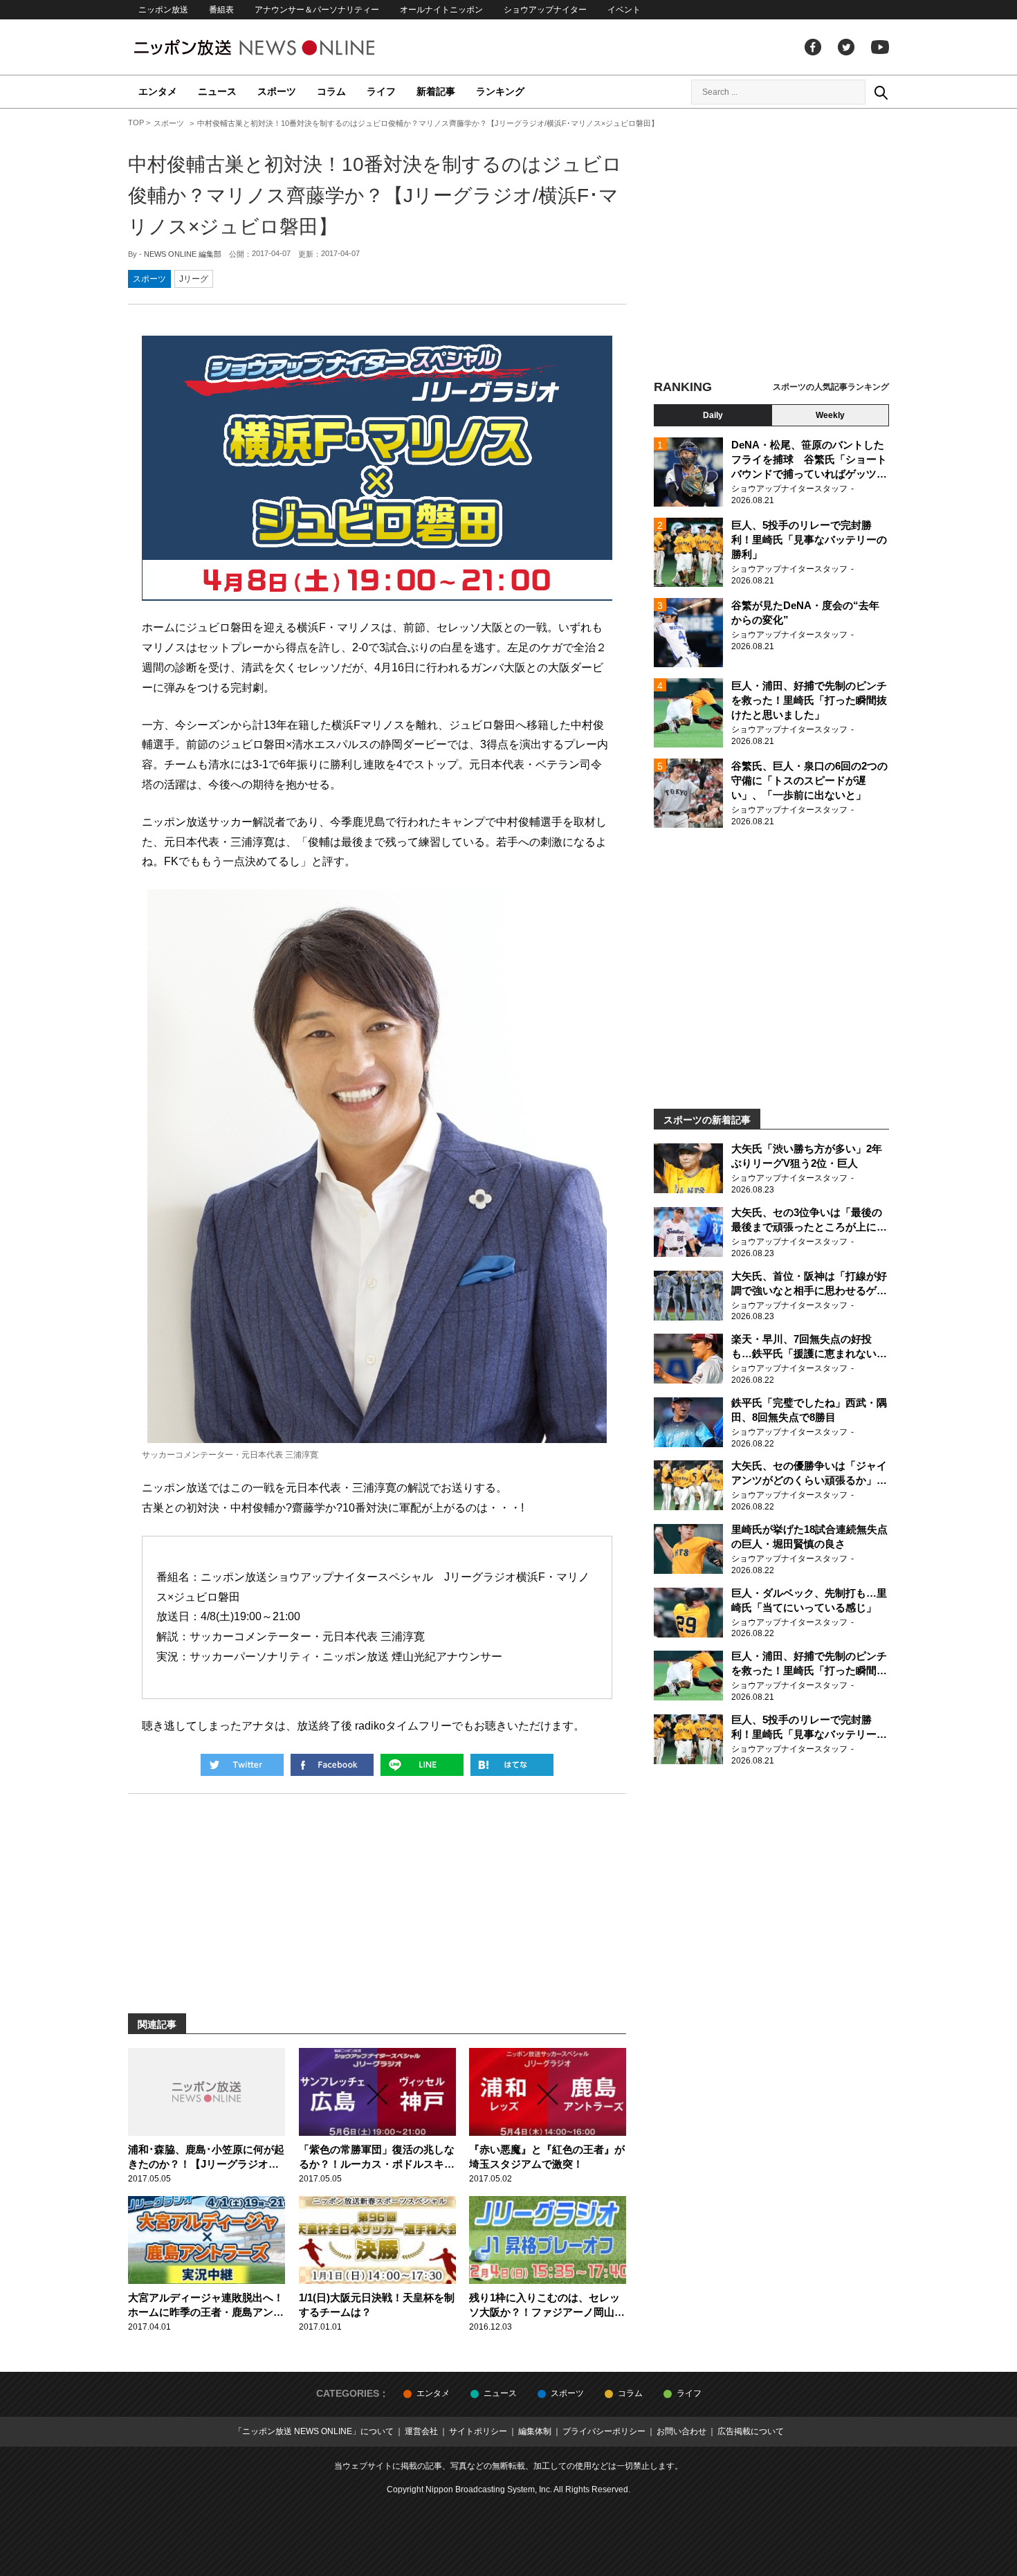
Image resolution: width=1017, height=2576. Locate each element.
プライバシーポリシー (604, 2431)
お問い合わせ (681, 2431)
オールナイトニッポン (441, 10)
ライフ (381, 91)
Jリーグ (194, 279)
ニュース (217, 91)
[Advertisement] (771, 246)
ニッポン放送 (163, 10)
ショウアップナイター (545, 10)
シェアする (332, 1765)
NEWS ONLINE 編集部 (183, 254)
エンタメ (158, 91)
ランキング (500, 91)
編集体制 (535, 2431)
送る (422, 1765)
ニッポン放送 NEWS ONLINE (280, 47)
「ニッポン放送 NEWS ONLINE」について (314, 2431)
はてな (512, 1765)
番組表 (221, 10)
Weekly (830, 415)
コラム (331, 91)
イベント (624, 10)
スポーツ (277, 91)
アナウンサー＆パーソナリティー (317, 10)
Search (881, 92)
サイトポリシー (478, 2431)
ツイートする (242, 1765)
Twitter (846, 47)
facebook (813, 47)
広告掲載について (751, 2431)
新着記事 (436, 91)
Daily (713, 415)
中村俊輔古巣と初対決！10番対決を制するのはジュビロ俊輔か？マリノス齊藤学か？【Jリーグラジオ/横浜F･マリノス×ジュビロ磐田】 (375, 196)
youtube (880, 47)
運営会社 (421, 2431)
